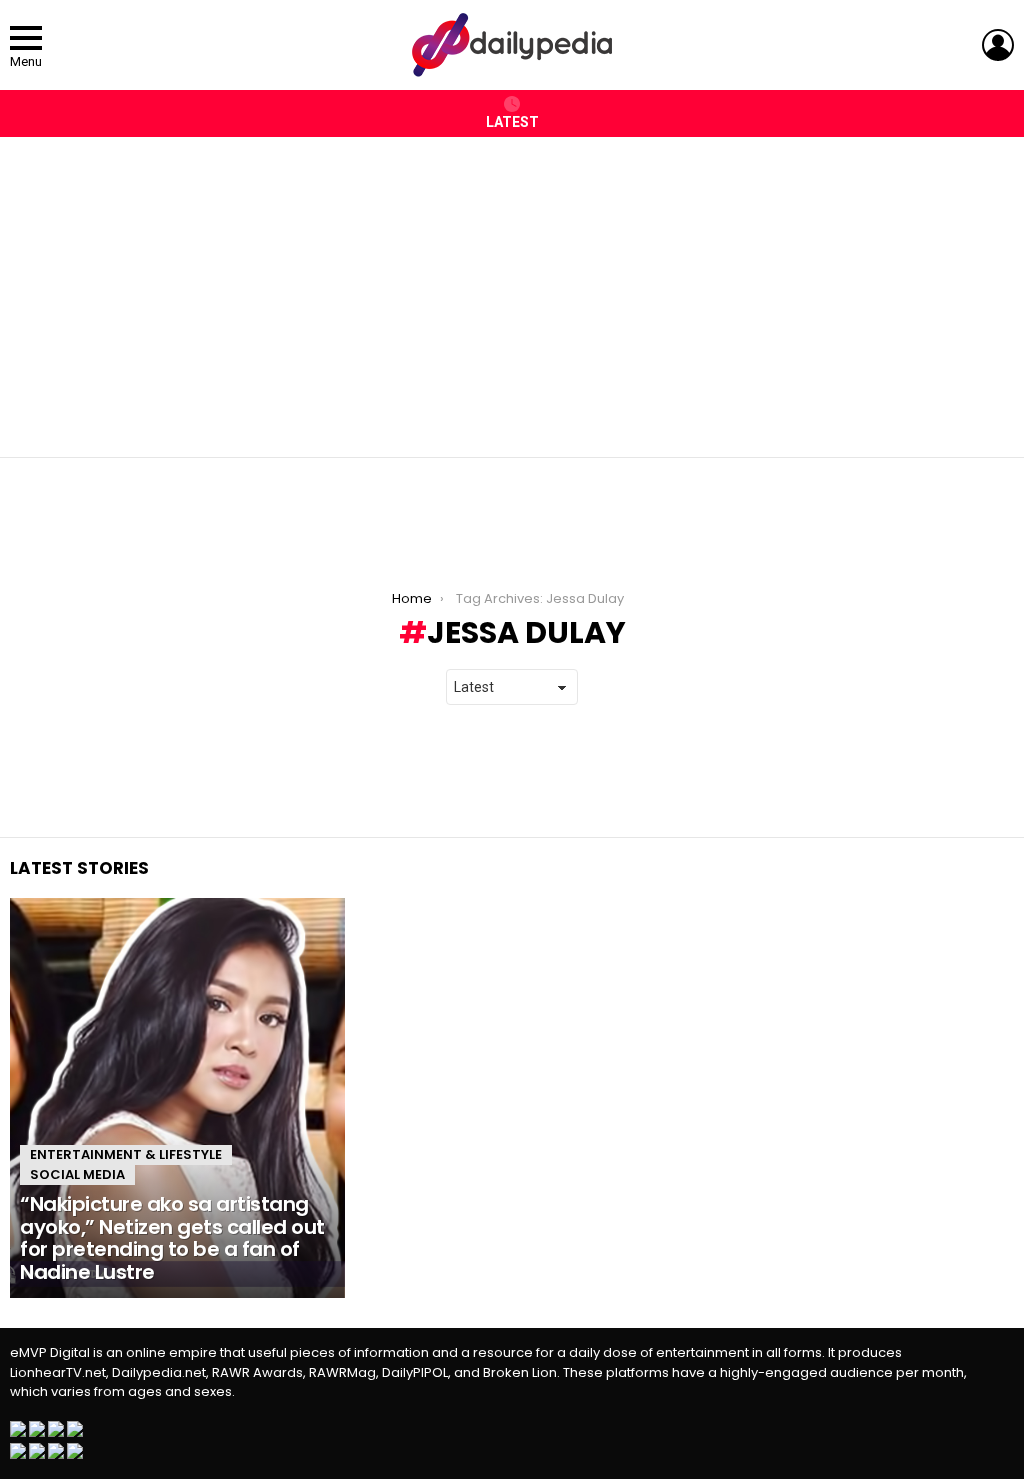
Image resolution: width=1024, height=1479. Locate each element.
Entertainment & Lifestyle (126, 1154)
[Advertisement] (512, 287)
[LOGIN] (998, 45)
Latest (512, 122)
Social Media (77, 1174)
